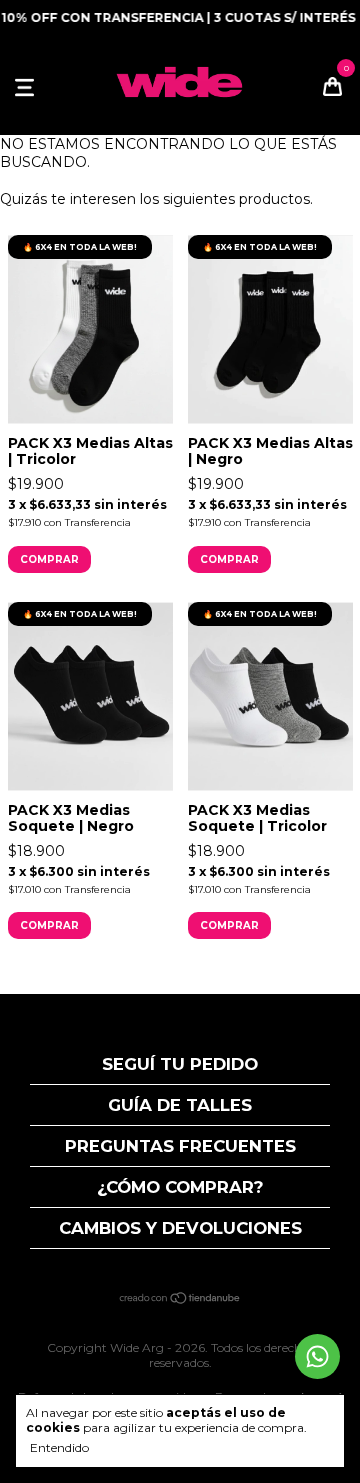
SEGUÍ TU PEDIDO (180, 1064)
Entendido (59, 1447)
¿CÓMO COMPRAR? (180, 1187)
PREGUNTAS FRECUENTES (180, 1146)
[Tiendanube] (180, 1300)
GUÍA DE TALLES (180, 1105)
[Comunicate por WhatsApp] (317, 1356)
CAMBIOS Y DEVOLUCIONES (180, 1228)
